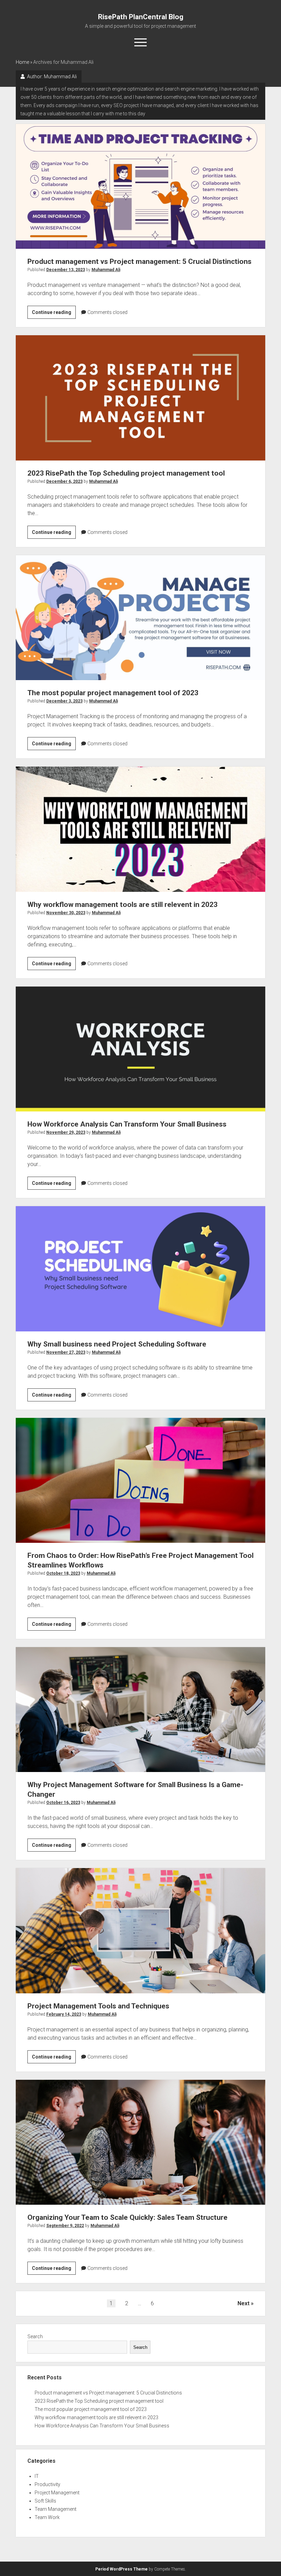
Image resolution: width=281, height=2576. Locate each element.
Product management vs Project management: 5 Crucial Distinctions (141, 186)
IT (37, 2476)
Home (22, 62)
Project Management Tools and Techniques (141, 1931)
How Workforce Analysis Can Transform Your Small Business (141, 1049)
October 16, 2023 (63, 1803)
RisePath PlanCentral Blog (141, 17)
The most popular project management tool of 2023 (141, 618)
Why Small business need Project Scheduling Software (141, 1269)
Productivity (47, 2484)
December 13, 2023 (66, 270)
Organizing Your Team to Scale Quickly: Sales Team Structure (141, 2142)
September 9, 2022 (65, 2226)
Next (243, 2303)
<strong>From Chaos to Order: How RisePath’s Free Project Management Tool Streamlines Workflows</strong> (141, 1480)
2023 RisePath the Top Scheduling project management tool (141, 398)
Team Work (47, 2517)
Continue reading (54, 314)
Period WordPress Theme (121, 2569)
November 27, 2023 (66, 1352)
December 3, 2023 (64, 701)
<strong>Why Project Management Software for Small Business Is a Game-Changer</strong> (141, 1710)
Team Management (56, 2509)
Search (35, 2336)
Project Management (57, 2493)
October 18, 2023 (63, 1573)
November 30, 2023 (66, 913)
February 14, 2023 (64, 2014)
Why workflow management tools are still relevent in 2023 (141, 829)
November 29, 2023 (66, 1132)
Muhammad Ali (106, 270)
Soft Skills (45, 2501)
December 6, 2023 (64, 481)
